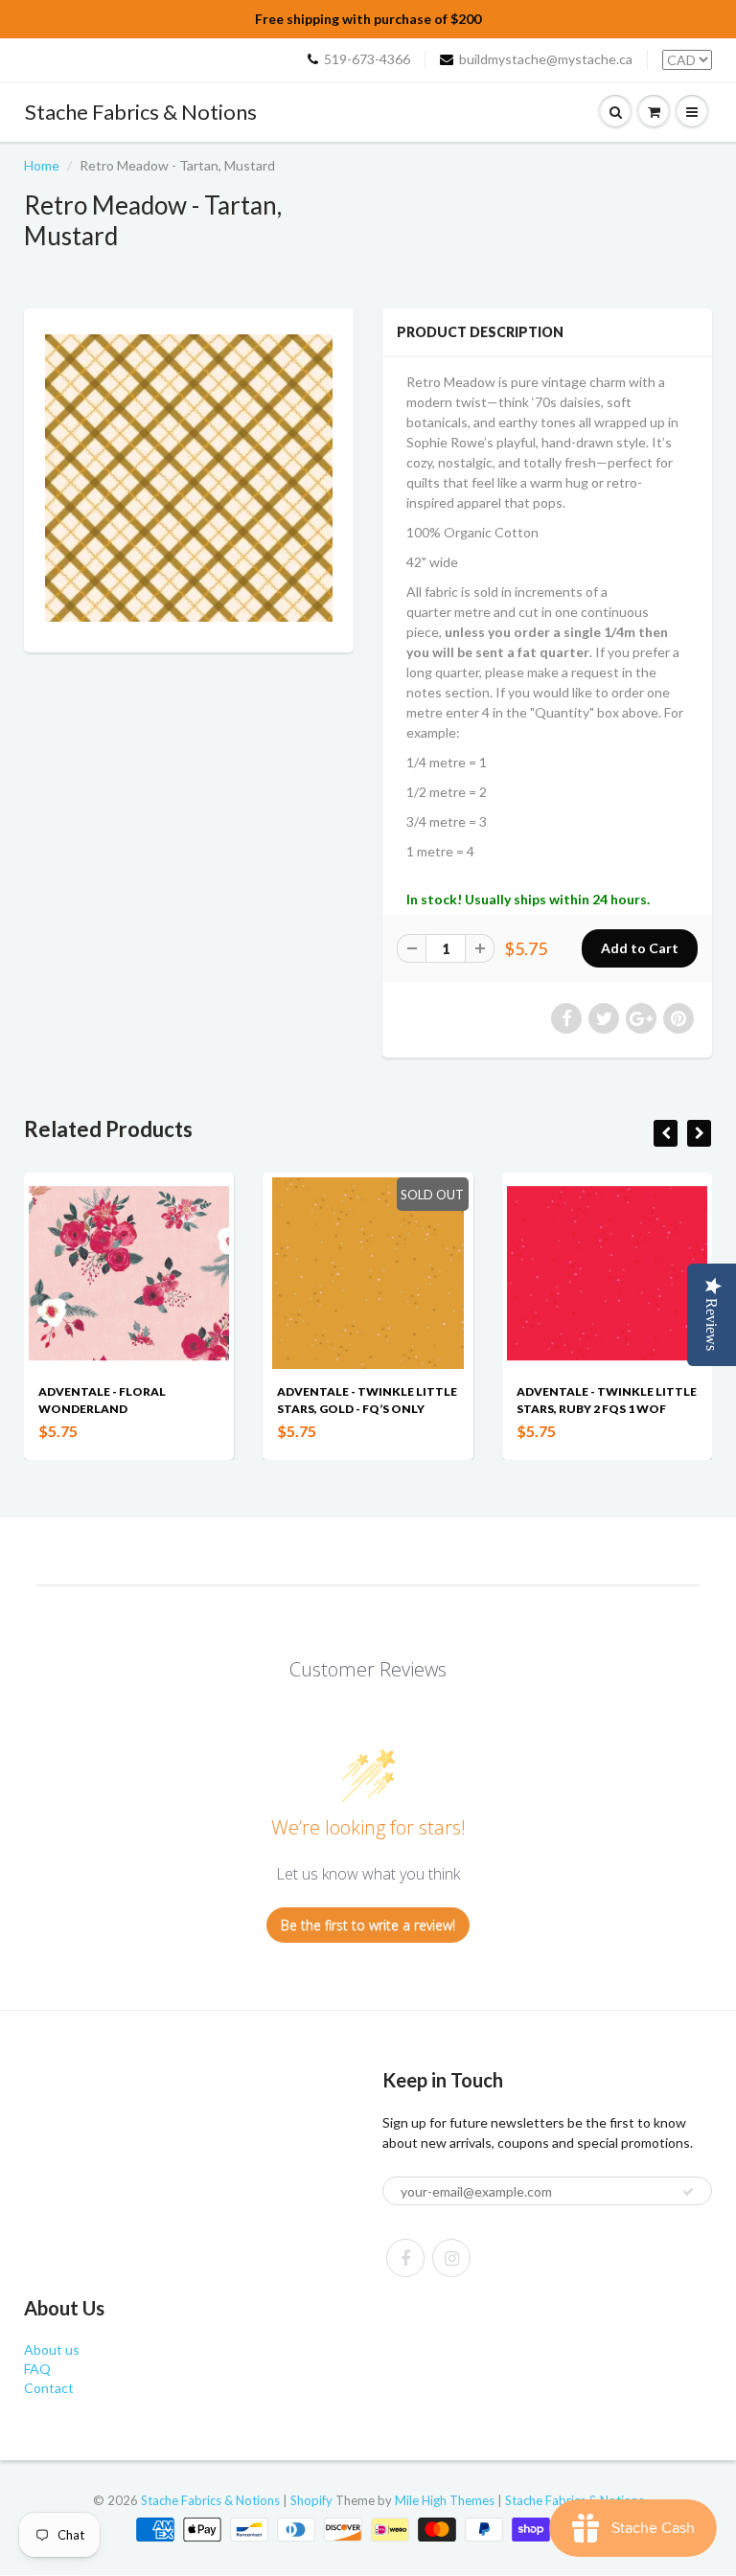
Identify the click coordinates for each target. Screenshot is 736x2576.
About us (52, 2349)
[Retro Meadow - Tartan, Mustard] (189, 478)
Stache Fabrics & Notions (141, 112)
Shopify (311, 2500)
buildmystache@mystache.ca (546, 59)
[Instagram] (451, 2258)
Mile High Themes (445, 2500)
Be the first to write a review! (368, 1925)
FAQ (37, 2369)
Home (42, 165)
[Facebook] (405, 2258)
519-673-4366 (367, 59)
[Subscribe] (688, 2192)
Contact (49, 2388)
